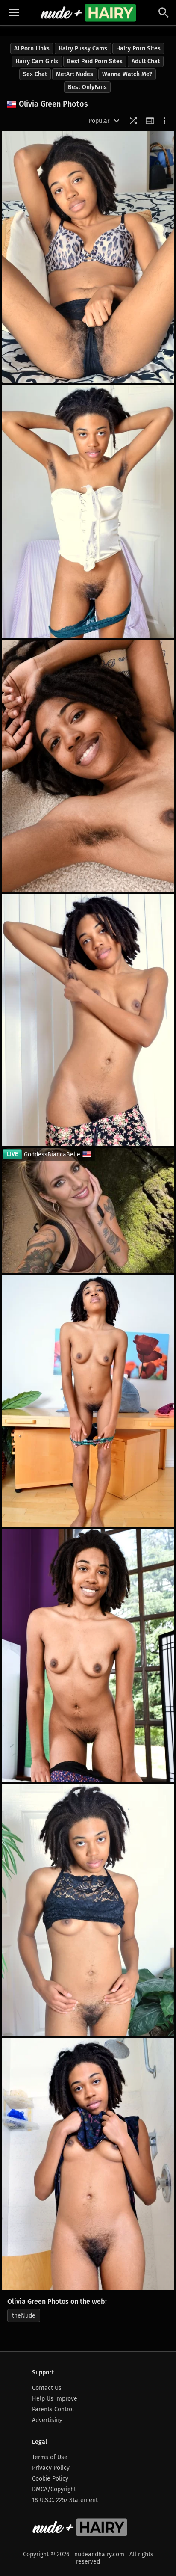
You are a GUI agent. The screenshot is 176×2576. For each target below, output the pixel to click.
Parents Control (53, 2409)
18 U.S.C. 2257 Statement (65, 2500)
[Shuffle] (133, 121)
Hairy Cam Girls (37, 61)
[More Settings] (164, 121)
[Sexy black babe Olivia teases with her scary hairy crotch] (88, 1020)
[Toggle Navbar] (14, 13)
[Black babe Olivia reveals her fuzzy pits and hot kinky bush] (88, 766)
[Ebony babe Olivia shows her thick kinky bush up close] (88, 1401)
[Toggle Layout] (150, 121)
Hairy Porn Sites (138, 49)
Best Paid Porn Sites (95, 61)
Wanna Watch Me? (127, 74)
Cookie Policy (50, 2479)
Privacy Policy (51, 2468)
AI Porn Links (32, 49)
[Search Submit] (164, 13)
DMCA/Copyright (54, 2489)
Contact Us (47, 2388)
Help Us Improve (55, 2399)
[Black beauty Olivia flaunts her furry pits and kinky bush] (88, 511)
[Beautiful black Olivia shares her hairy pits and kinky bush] (88, 257)
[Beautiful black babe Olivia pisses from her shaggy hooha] (88, 2164)
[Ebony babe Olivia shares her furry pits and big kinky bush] (88, 1655)
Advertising (47, 2420)
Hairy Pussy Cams (83, 49)
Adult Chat (146, 61)
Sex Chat (35, 74)
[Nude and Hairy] (88, 13)
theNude (24, 2316)
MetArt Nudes (75, 74)
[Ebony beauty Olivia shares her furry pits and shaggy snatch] (88, 1910)
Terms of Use (50, 2457)
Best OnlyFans (87, 87)
